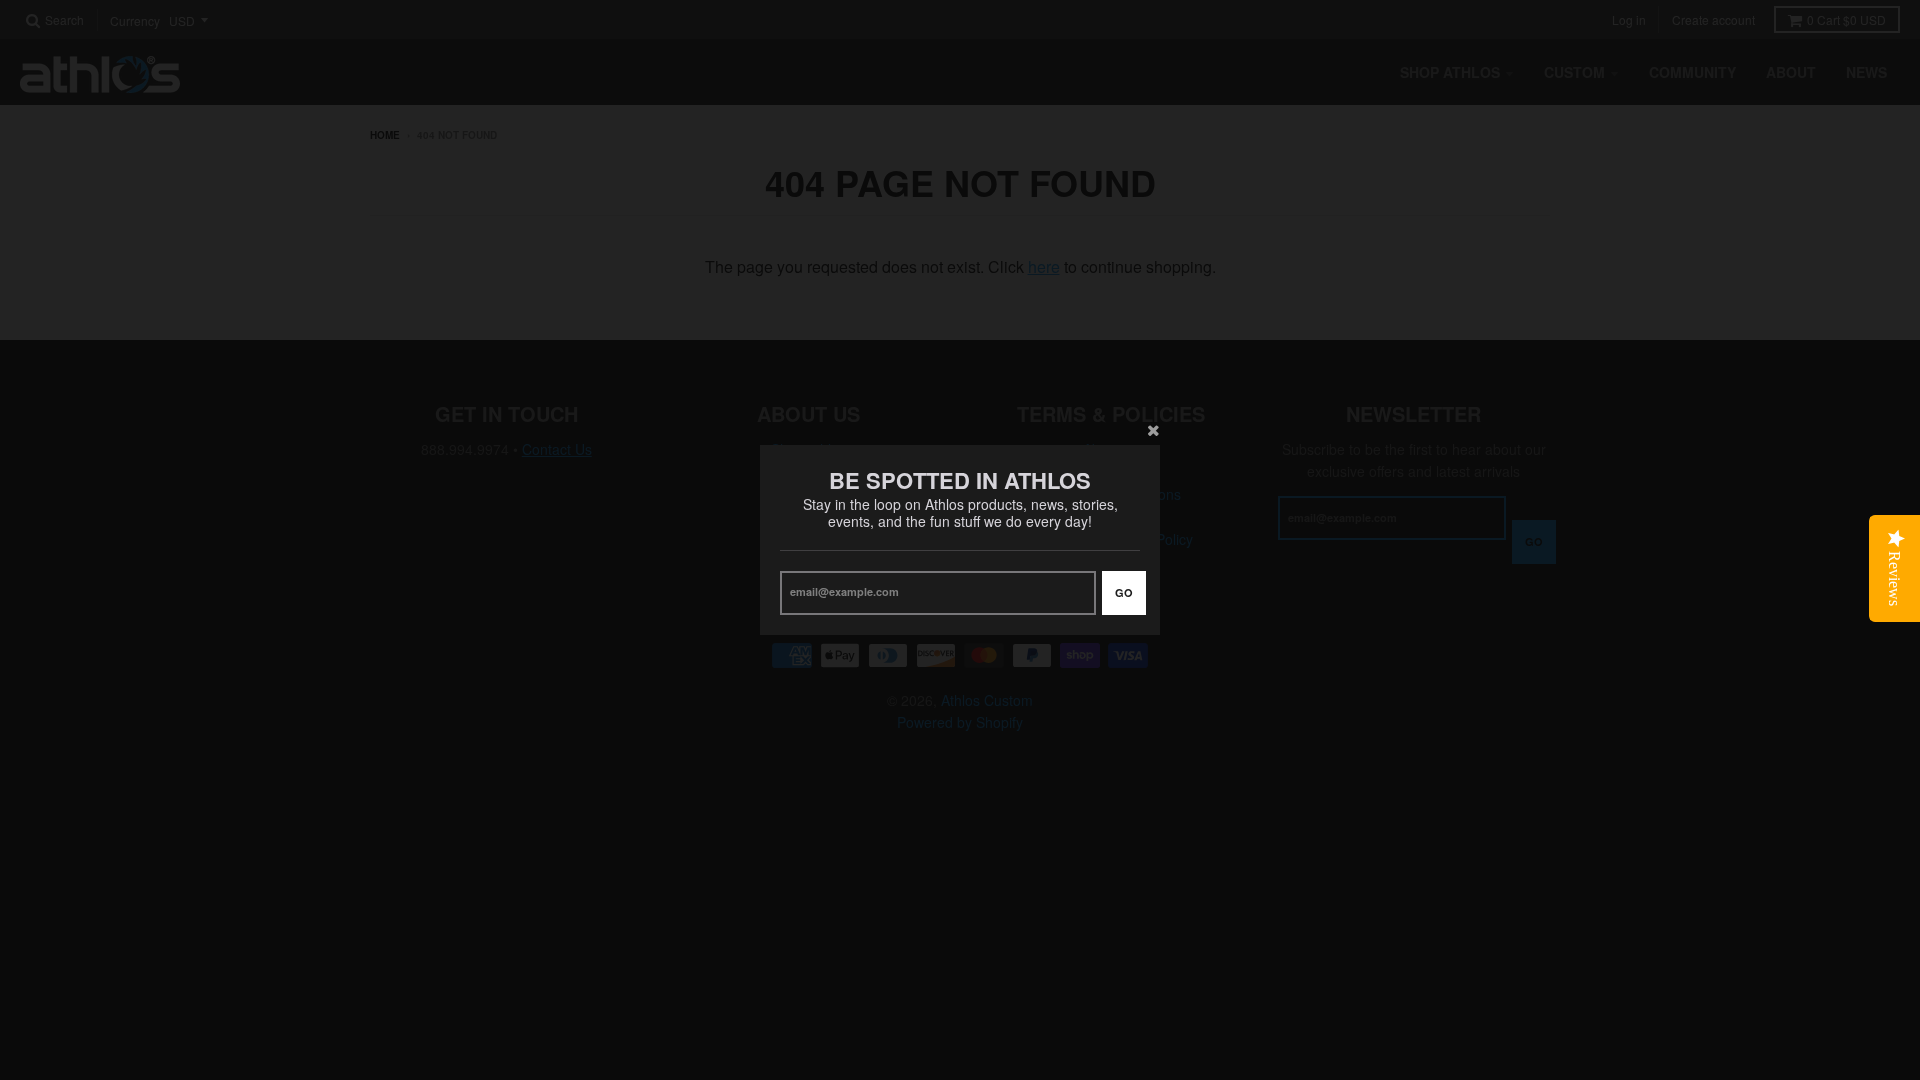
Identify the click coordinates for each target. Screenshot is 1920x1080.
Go (1124, 592)
